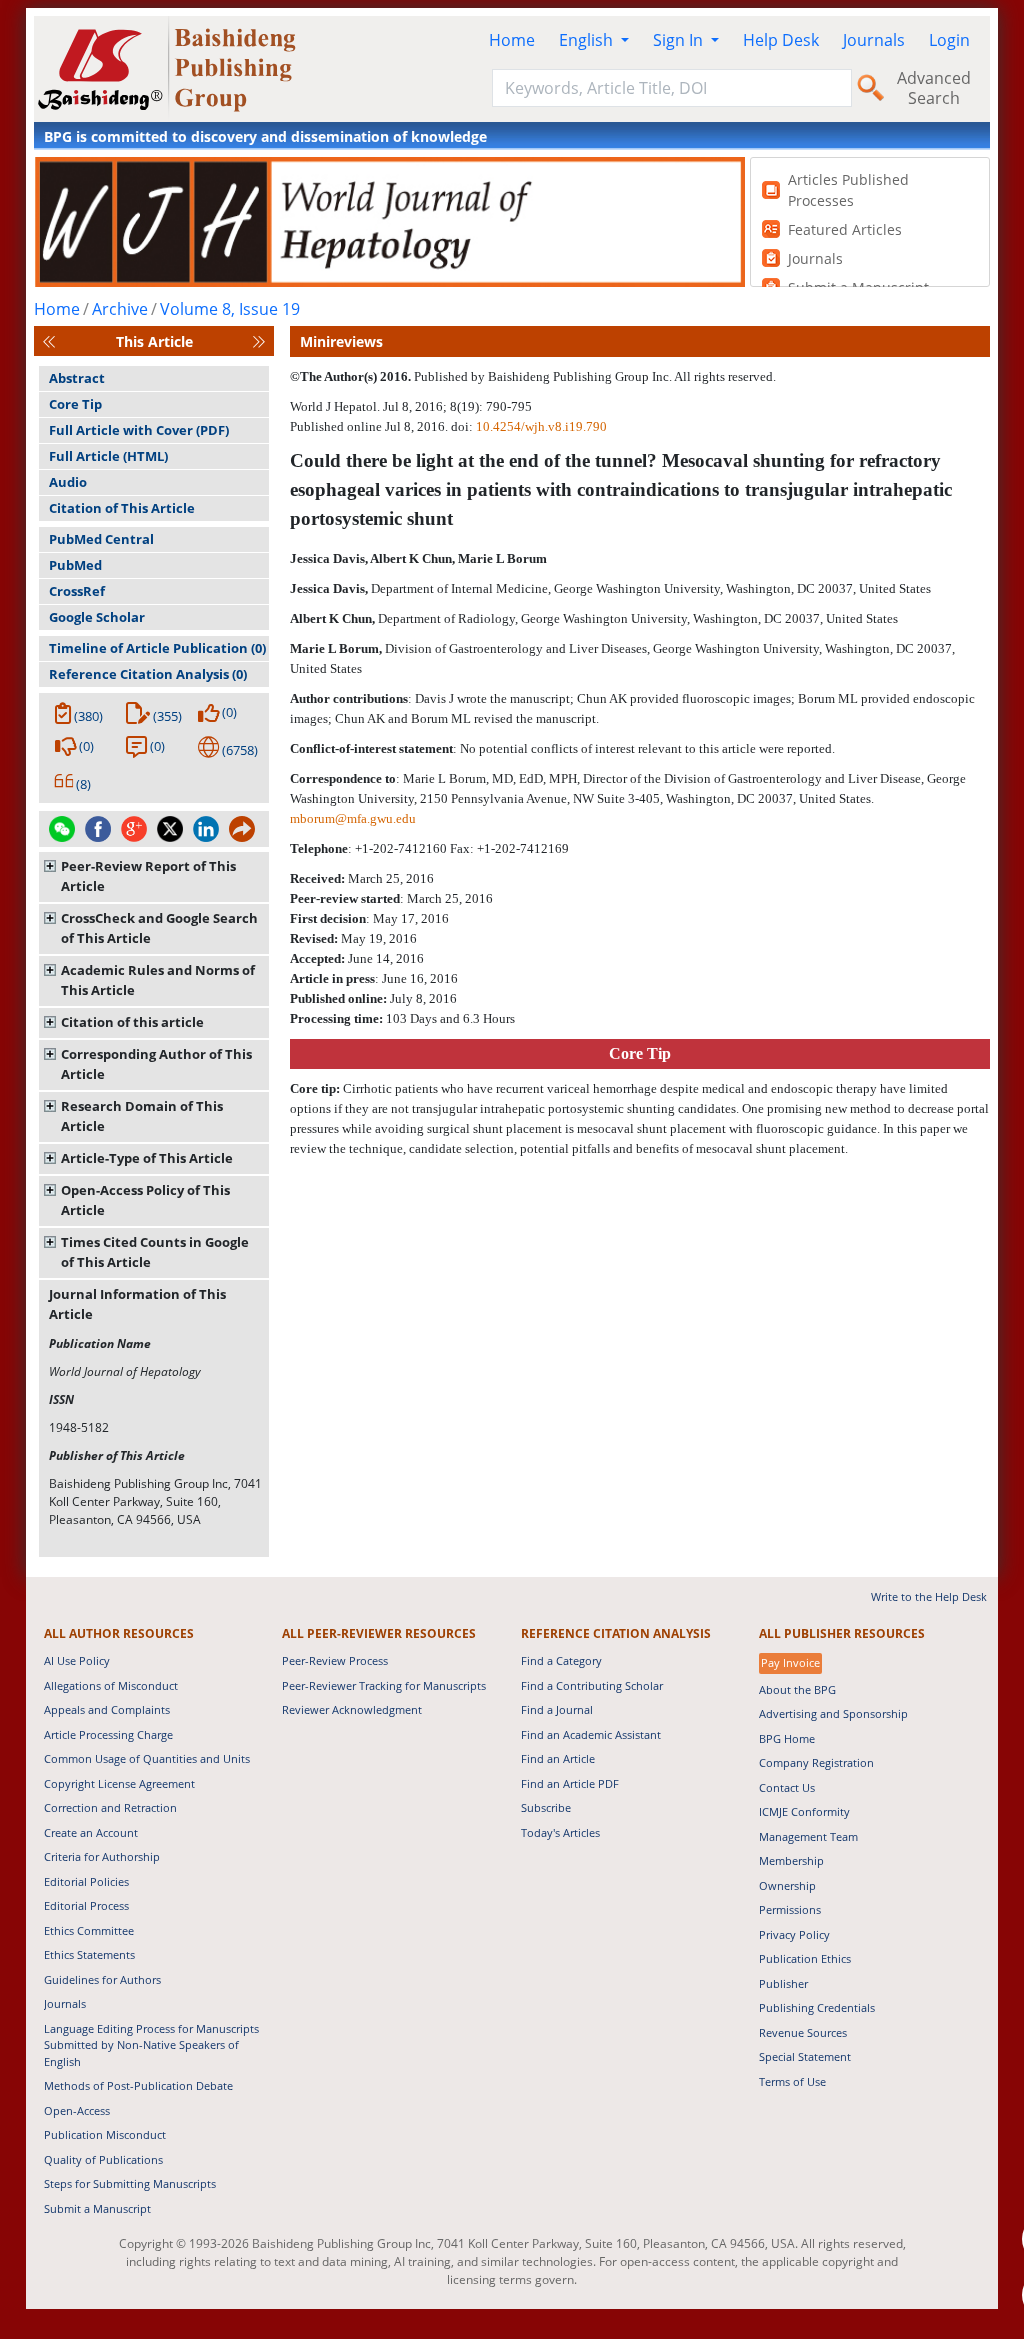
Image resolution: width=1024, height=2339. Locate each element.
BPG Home (787, 1738)
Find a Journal (557, 1709)
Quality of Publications (103, 2159)
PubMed (75, 565)
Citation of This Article (122, 508)
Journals (874, 40)
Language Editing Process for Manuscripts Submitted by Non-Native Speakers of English (151, 2045)
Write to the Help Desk (929, 1596)
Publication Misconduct (105, 2134)
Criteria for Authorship (102, 1856)
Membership (791, 1860)
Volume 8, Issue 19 (230, 309)
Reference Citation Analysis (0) (148, 674)
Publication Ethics (805, 1958)
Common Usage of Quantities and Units (147, 1758)
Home (512, 40)
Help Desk (781, 40)
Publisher (783, 1983)
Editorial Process (86, 1905)
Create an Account (91, 1832)
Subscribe (546, 1807)
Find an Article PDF (570, 1783)
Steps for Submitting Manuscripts (130, 2183)
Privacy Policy (794, 1934)
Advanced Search (934, 88)
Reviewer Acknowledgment (352, 1709)
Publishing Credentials (817, 2007)
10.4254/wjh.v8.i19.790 (541, 426)
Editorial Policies (86, 1881)
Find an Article (558, 1758)
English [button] (588, 40)
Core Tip (75, 404)
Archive (120, 309)
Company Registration (816, 1762)
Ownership (787, 1885)
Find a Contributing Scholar (592, 1685)
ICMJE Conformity (804, 1811)
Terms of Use (792, 2081)
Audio (68, 482)
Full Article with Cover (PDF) (139, 430)
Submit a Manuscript (97, 2208)
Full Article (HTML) (108, 456)
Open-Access (77, 2110)
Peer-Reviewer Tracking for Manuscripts (384, 1685)
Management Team (808, 1836)
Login (949, 40)
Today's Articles (560, 1832)
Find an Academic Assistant (591, 1734)
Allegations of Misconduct (111, 1685)
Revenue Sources (803, 2032)
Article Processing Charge (108, 1734)
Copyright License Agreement (119, 1783)
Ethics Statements (89, 1954)
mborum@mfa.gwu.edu (353, 818)
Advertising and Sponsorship (833, 1713)
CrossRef (77, 591)
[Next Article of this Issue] (259, 341)
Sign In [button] (680, 40)
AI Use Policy (77, 1660)
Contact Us (787, 1787)
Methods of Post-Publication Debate (138, 2085)
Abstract (77, 378)
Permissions (790, 1909)
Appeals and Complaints (107, 1709)
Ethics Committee (89, 1930)
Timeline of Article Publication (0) (157, 648)
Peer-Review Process (335, 1660)
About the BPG (797, 1689)
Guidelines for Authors (102, 1979)
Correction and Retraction (110, 1807)
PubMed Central (101, 539)
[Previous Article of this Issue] (49, 341)
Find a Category (561, 1660)
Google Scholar (97, 617)
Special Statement (805, 2056)
